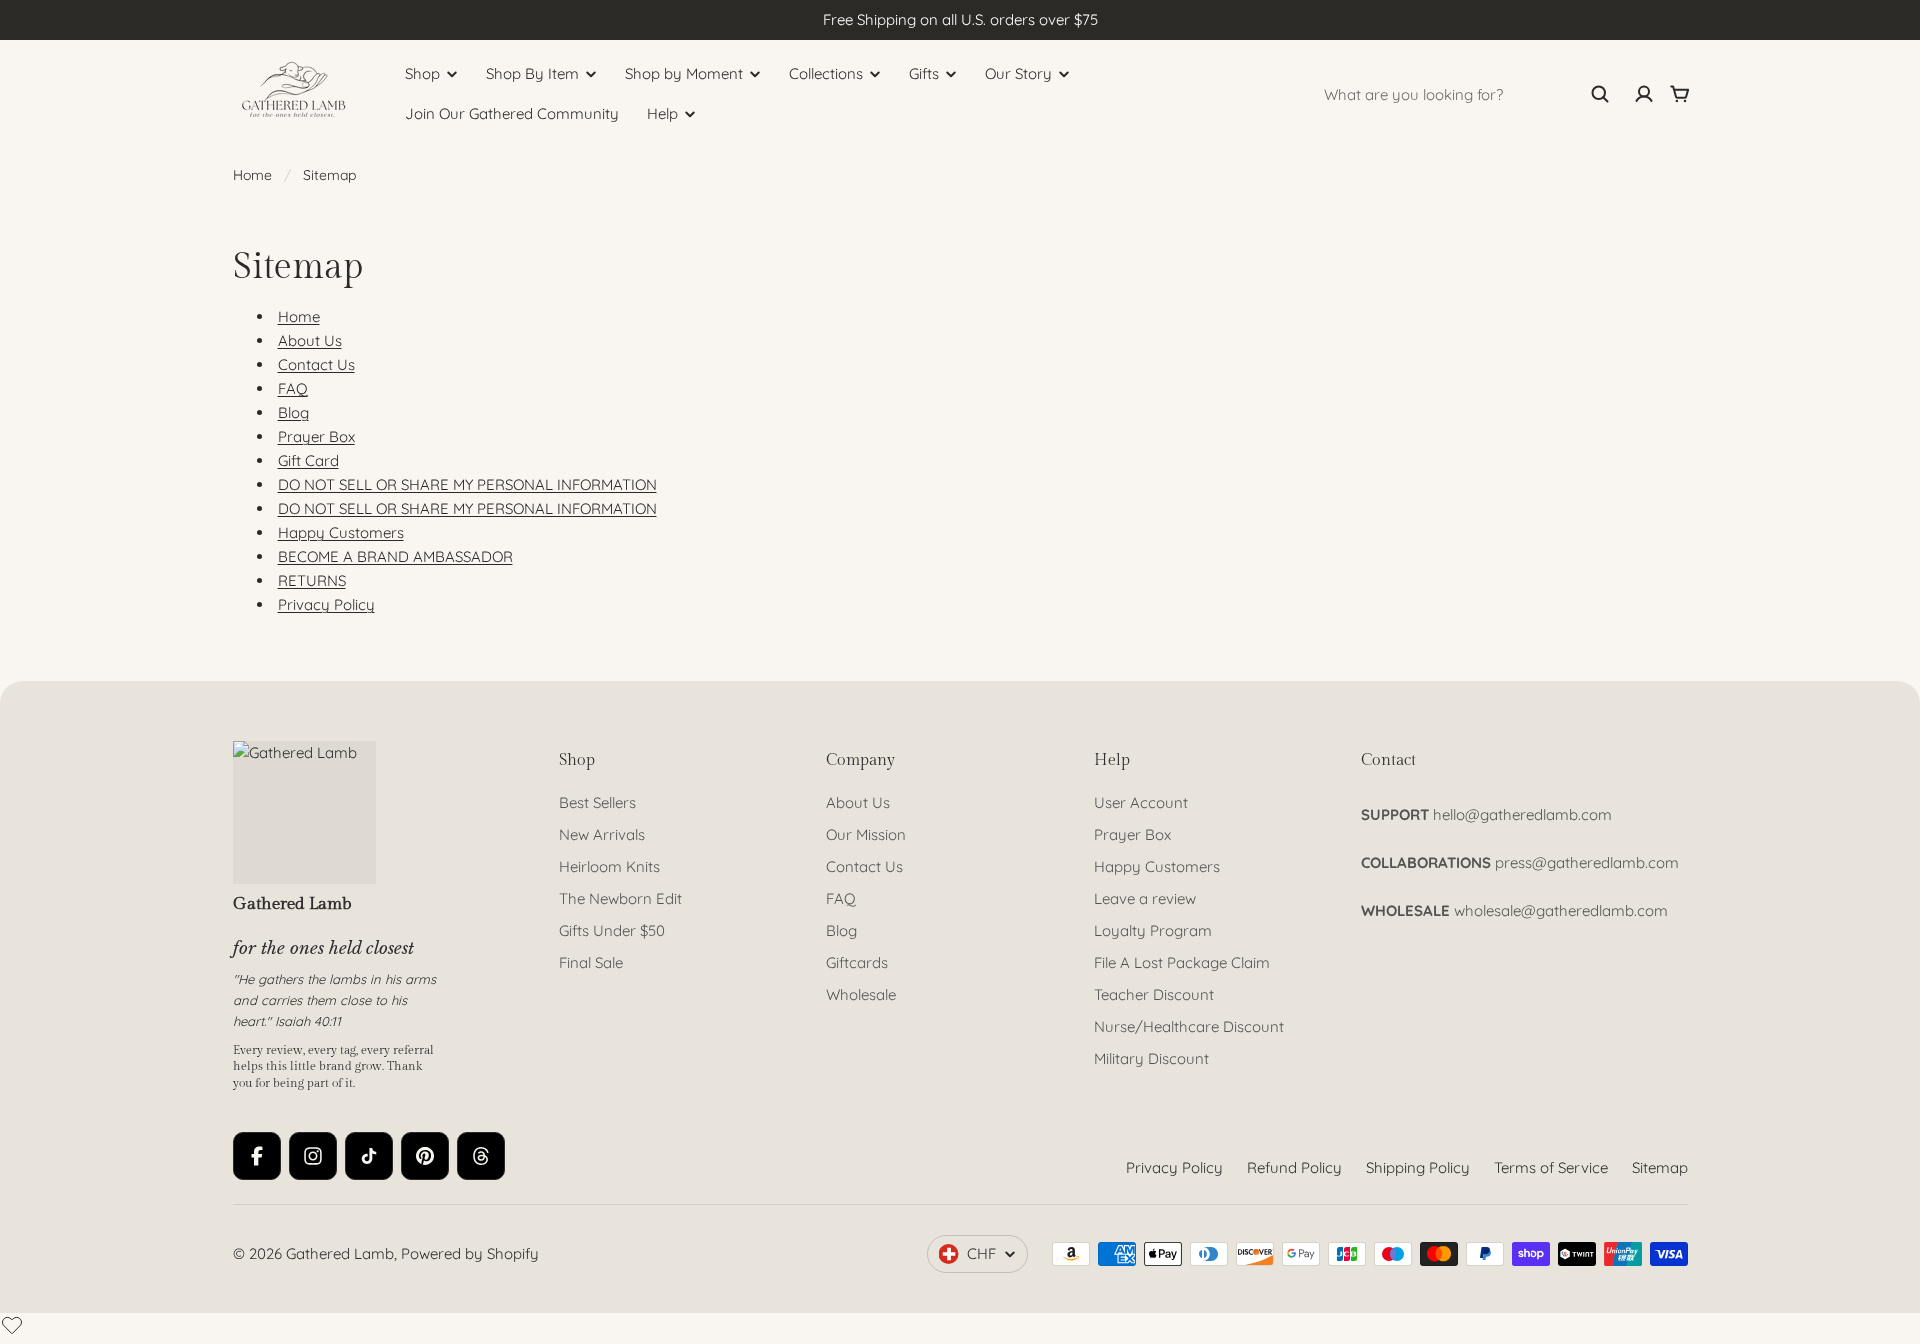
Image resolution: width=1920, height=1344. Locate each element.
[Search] (1600, 94)
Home (252, 175)
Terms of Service (1551, 1167)
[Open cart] (1680, 94)
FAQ (293, 388)
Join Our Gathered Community (512, 113)
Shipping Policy (1418, 1167)
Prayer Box (316, 436)
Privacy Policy (326, 604)
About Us (310, 340)
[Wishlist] (12, 1325)
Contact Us (316, 364)
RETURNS (312, 580)
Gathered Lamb (340, 1253)
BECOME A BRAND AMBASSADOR (395, 556)
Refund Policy (1294, 1167)
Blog (293, 412)
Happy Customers (341, 532)
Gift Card (308, 460)
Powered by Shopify (470, 1253)
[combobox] (1467, 94)
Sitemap (1660, 1167)
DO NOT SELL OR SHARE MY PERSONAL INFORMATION (467, 484)
